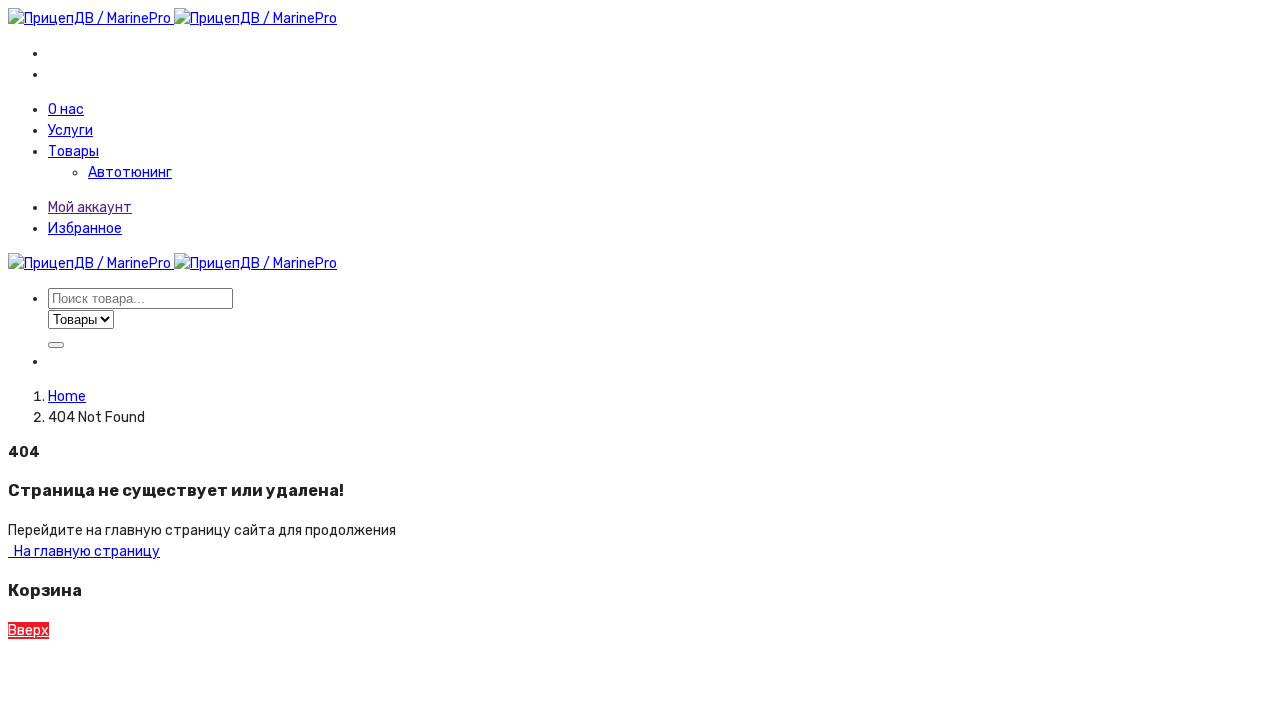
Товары (73, 151)
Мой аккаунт (90, 207)
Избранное (85, 228)
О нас (66, 109)
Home (67, 396)
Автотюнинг (130, 172)
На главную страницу (85, 551)
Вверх (28, 630)
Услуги (70, 130)
